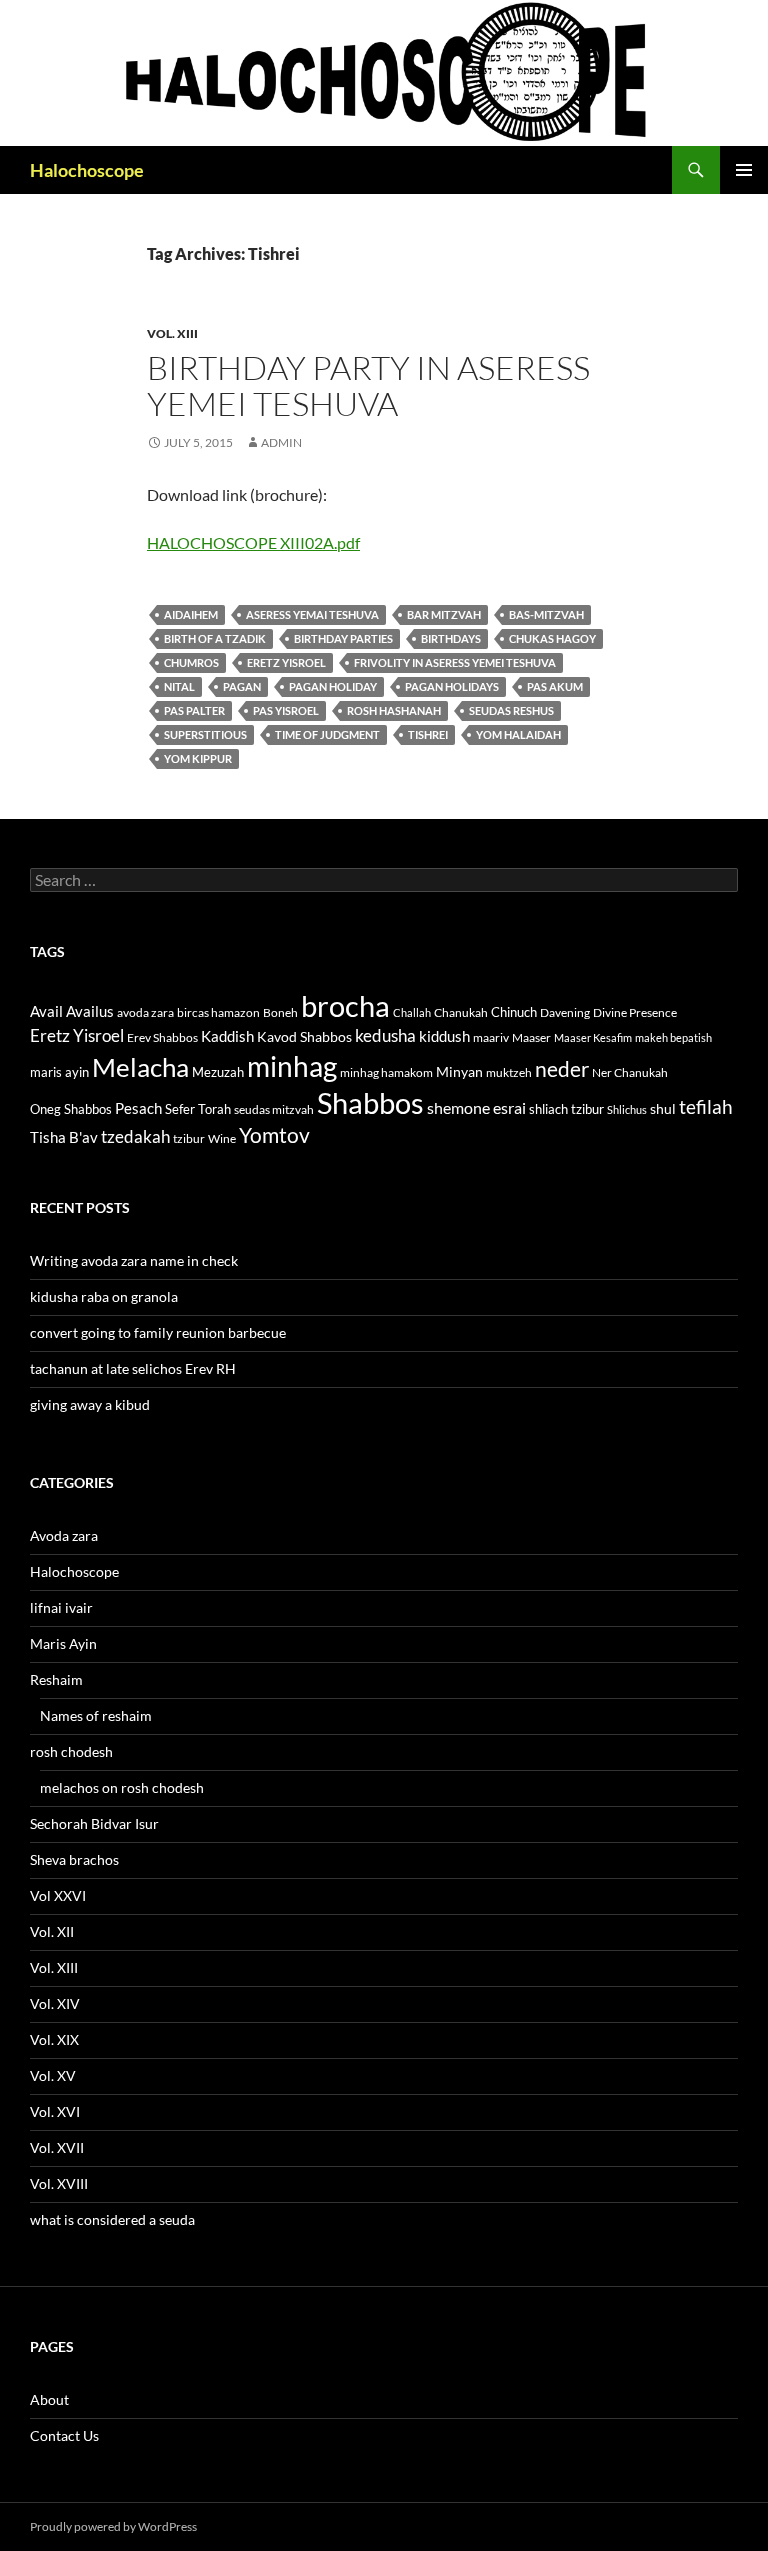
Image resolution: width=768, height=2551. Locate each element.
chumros (191, 662)
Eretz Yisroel (286, 662)
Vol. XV (53, 2075)
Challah (412, 1012)
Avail (46, 1011)
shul (663, 1108)
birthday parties (343, 638)
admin (281, 442)
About (49, 2399)
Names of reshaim (96, 1715)
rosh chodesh (71, 1751)
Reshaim (56, 1679)
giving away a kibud (90, 1404)
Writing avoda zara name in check (134, 1260)
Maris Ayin (63, 1643)
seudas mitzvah (274, 1109)
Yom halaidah (518, 734)
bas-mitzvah (546, 614)
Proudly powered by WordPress (113, 2526)
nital (179, 686)
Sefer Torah (198, 1109)
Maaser (531, 1037)
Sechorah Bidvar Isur (94, 1823)
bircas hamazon (218, 1012)
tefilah (706, 1106)
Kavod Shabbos (304, 1036)
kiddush (444, 1036)
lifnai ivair (61, 1607)
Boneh (280, 1012)
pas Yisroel (286, 710)
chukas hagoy (552, 638)
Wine (222, 1138)
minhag (292, 1066)
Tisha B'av (64, 1137)
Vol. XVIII (59, 2183)
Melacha (140, 1067)
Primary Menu (744, 170)
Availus (90, 1011)
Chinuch (514, 1012)
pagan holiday (333, 686)
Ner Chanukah (630, 1072)
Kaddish (227, 1036)
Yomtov (274, 1135)
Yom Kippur (198, 758)
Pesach (138, 1108)
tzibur (189, 1138)
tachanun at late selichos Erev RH (133, 1368)
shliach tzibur (566, 1109)
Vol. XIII (172, 333)
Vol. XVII (57, 2147)
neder (562, 1069)
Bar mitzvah (444, 614)
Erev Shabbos (162, 1037)
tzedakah (135, 1136)
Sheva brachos (74, 1859)
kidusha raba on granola (104, 1296)
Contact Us (64, 2435)
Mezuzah (218, 1072)
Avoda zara (64, 1535)
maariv (491, 1037)
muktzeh (509, 1072)
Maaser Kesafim (593, 1037)
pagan (242, 686)
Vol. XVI (55, 2111)
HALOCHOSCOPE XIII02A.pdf (253, 542)
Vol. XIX (54, 2039)
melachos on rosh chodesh (122, 1787)
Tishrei (428, 734)
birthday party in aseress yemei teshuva (368, 385)
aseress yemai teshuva (312, 614)
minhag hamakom (386, 1072)
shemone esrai (476, 1107)
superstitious (205, 734)
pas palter (194, 710)
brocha (345, 1006)
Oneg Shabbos (71, 1109)
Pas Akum (555, 686)
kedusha (385, 1035)
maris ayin (59, 1072)
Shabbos (370, 1102)
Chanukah (461, 1012)
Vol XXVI (58, 1895)
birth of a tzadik (215, 638)
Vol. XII (52, 1931)
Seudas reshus (511, 710)
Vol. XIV (55, 2003)
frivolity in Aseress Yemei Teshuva (455, 662)
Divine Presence (635, 1012)
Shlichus (627, 1109)
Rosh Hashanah (394, 710)
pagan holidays (452, 686)
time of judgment (327, 734)
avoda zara (145, 1012)
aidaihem (191, 614)
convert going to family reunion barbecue (158, 1332)
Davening (565, 1012)
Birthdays (451, 638)
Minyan (459, 1071)
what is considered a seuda (112, 2219)
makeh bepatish (673, 1037)
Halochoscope (87, 170)
